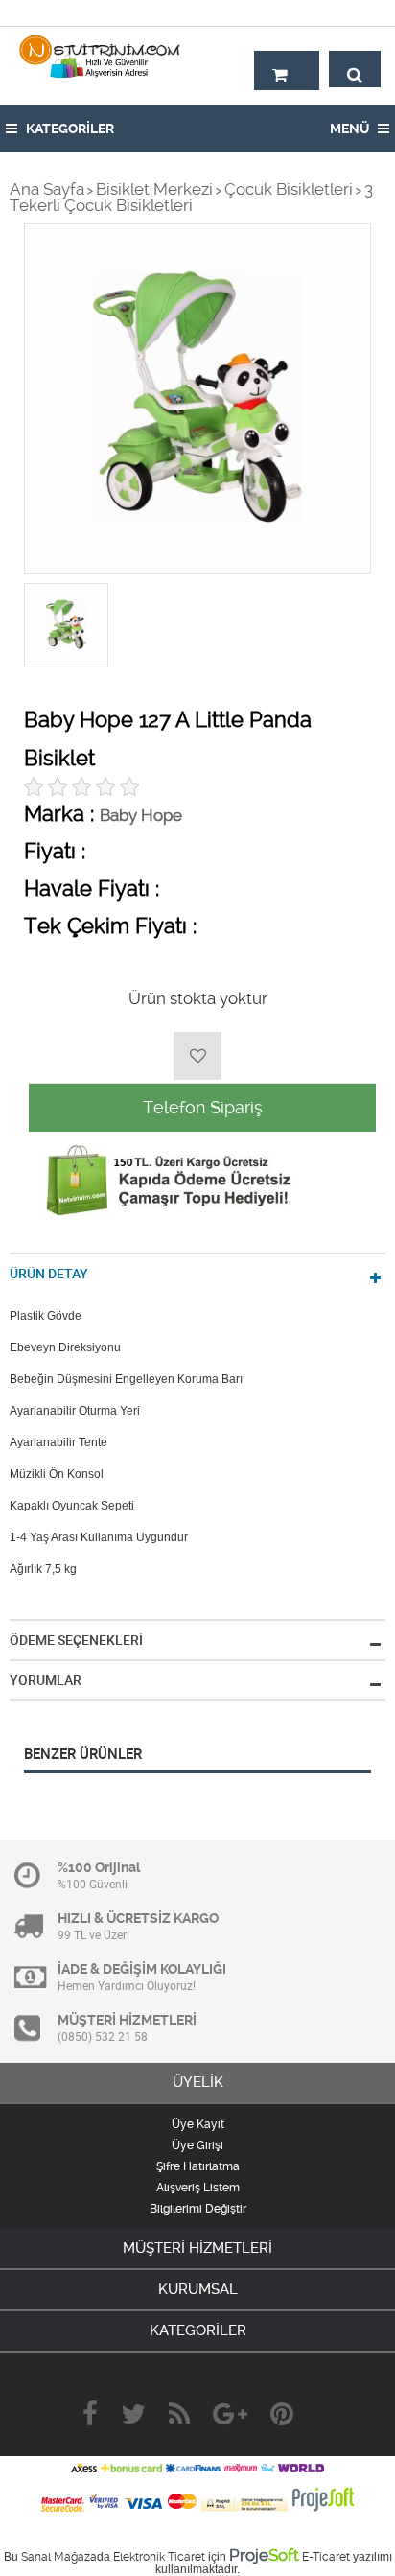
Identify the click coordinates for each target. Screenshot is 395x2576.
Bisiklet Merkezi (154, 189)
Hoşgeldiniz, (340, 12)
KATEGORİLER (69, 129)
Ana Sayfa (47, 189)
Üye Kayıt (198, 2124)
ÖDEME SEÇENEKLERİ (76, 1640)
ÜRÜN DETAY (49, 1274)
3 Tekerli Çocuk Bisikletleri (191, 197)
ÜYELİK (198, 2082)
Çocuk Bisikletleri (289, 189)
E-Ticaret (326, 2557)
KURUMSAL (198, 2289)
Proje (264, 2555)
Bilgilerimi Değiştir (198, 2209)
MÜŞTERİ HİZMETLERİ (197, 2248)
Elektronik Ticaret (159, 2557)
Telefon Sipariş (203, 1107)
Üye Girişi (197, 2145)
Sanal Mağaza (59, 2557)
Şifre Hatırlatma (198, 2166)
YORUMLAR (46, 1680)
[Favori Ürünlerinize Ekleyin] (197, 1056)
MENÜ (351, 129)
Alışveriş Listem (198, 2188)
